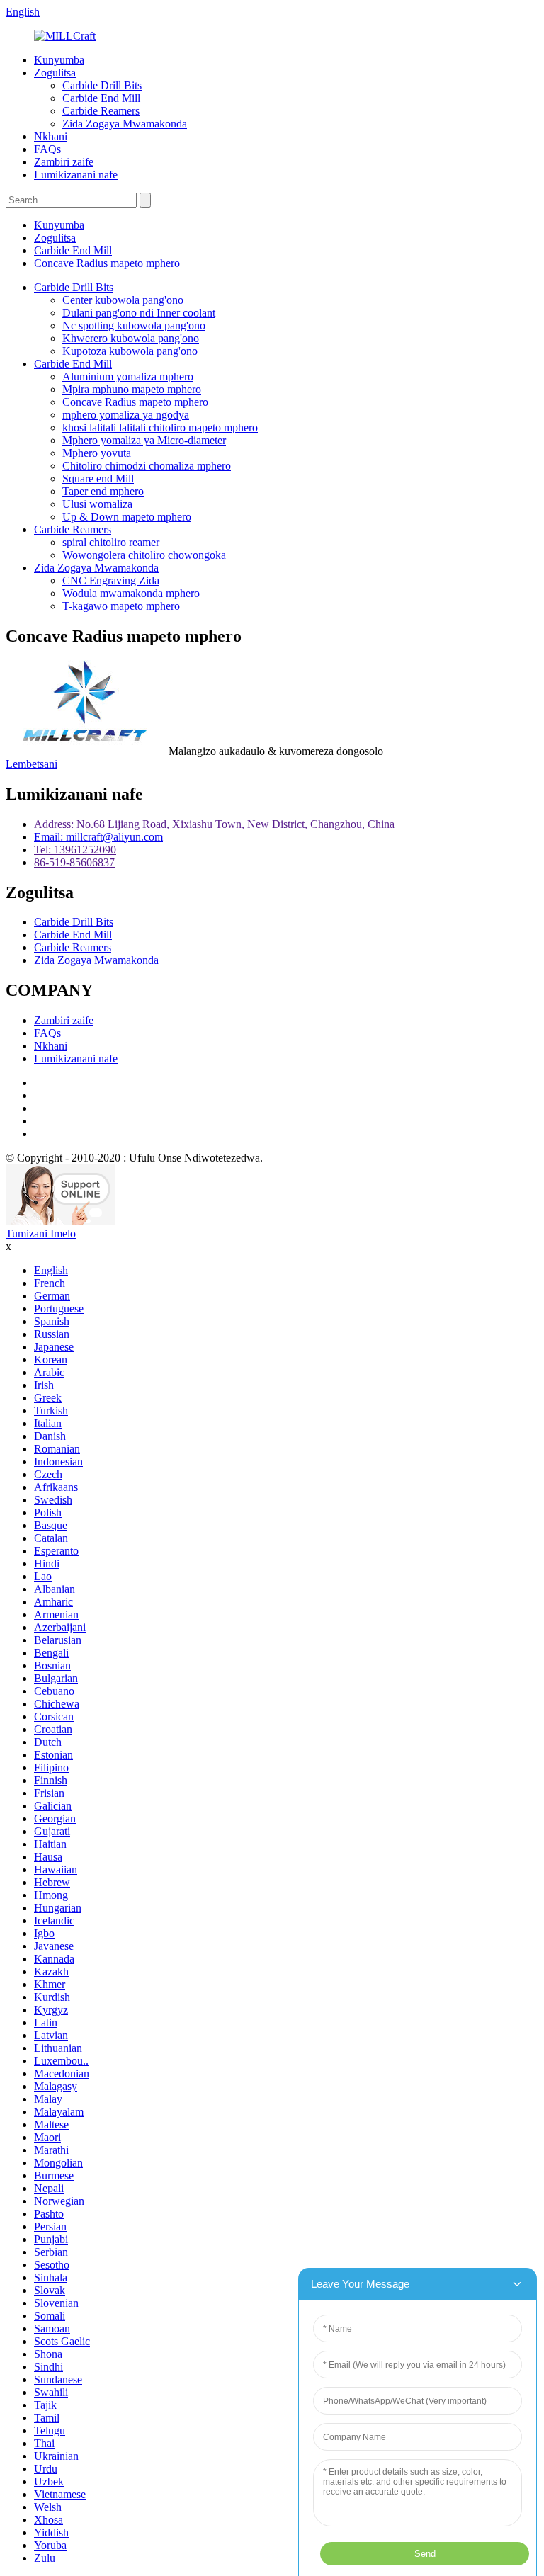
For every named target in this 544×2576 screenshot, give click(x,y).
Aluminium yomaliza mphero (128, 376)
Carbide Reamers (101, 111)
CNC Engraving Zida (111, 580)
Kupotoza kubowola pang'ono (130, 351)
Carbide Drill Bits (102, 85)
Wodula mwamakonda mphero (131, 593)
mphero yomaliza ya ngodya (126, 415)
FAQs (47, 149)
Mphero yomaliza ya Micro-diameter (144, 440)
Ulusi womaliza (97, 504)
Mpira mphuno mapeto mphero (132, 389)
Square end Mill (98, 478)
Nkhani (51, 136)
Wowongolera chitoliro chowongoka (144, 555)
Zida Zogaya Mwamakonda (125, 124)
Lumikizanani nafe (76, 175)
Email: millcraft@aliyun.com (98, 837)
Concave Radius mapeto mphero (107, 263)
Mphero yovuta (97, 453)
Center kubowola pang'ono (123, 300)
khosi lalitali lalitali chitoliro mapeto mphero (160, 427)
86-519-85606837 (74, 862)
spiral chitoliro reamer (111, 542)
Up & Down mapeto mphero (127, 517)
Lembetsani (32, 764)
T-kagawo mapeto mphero (121, 606)
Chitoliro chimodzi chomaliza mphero (147, 466)
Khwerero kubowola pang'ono (131, 338)
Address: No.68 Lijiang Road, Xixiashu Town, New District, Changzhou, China (214, 824)
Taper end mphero (103, 491)
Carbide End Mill (101, 98)
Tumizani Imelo (41, 1233)
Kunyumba (59, 60)
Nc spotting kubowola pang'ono (134, 325)
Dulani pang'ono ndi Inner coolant (139, 313)
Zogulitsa (55, 73)
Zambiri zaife (64, 162)
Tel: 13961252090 (75, 850)
